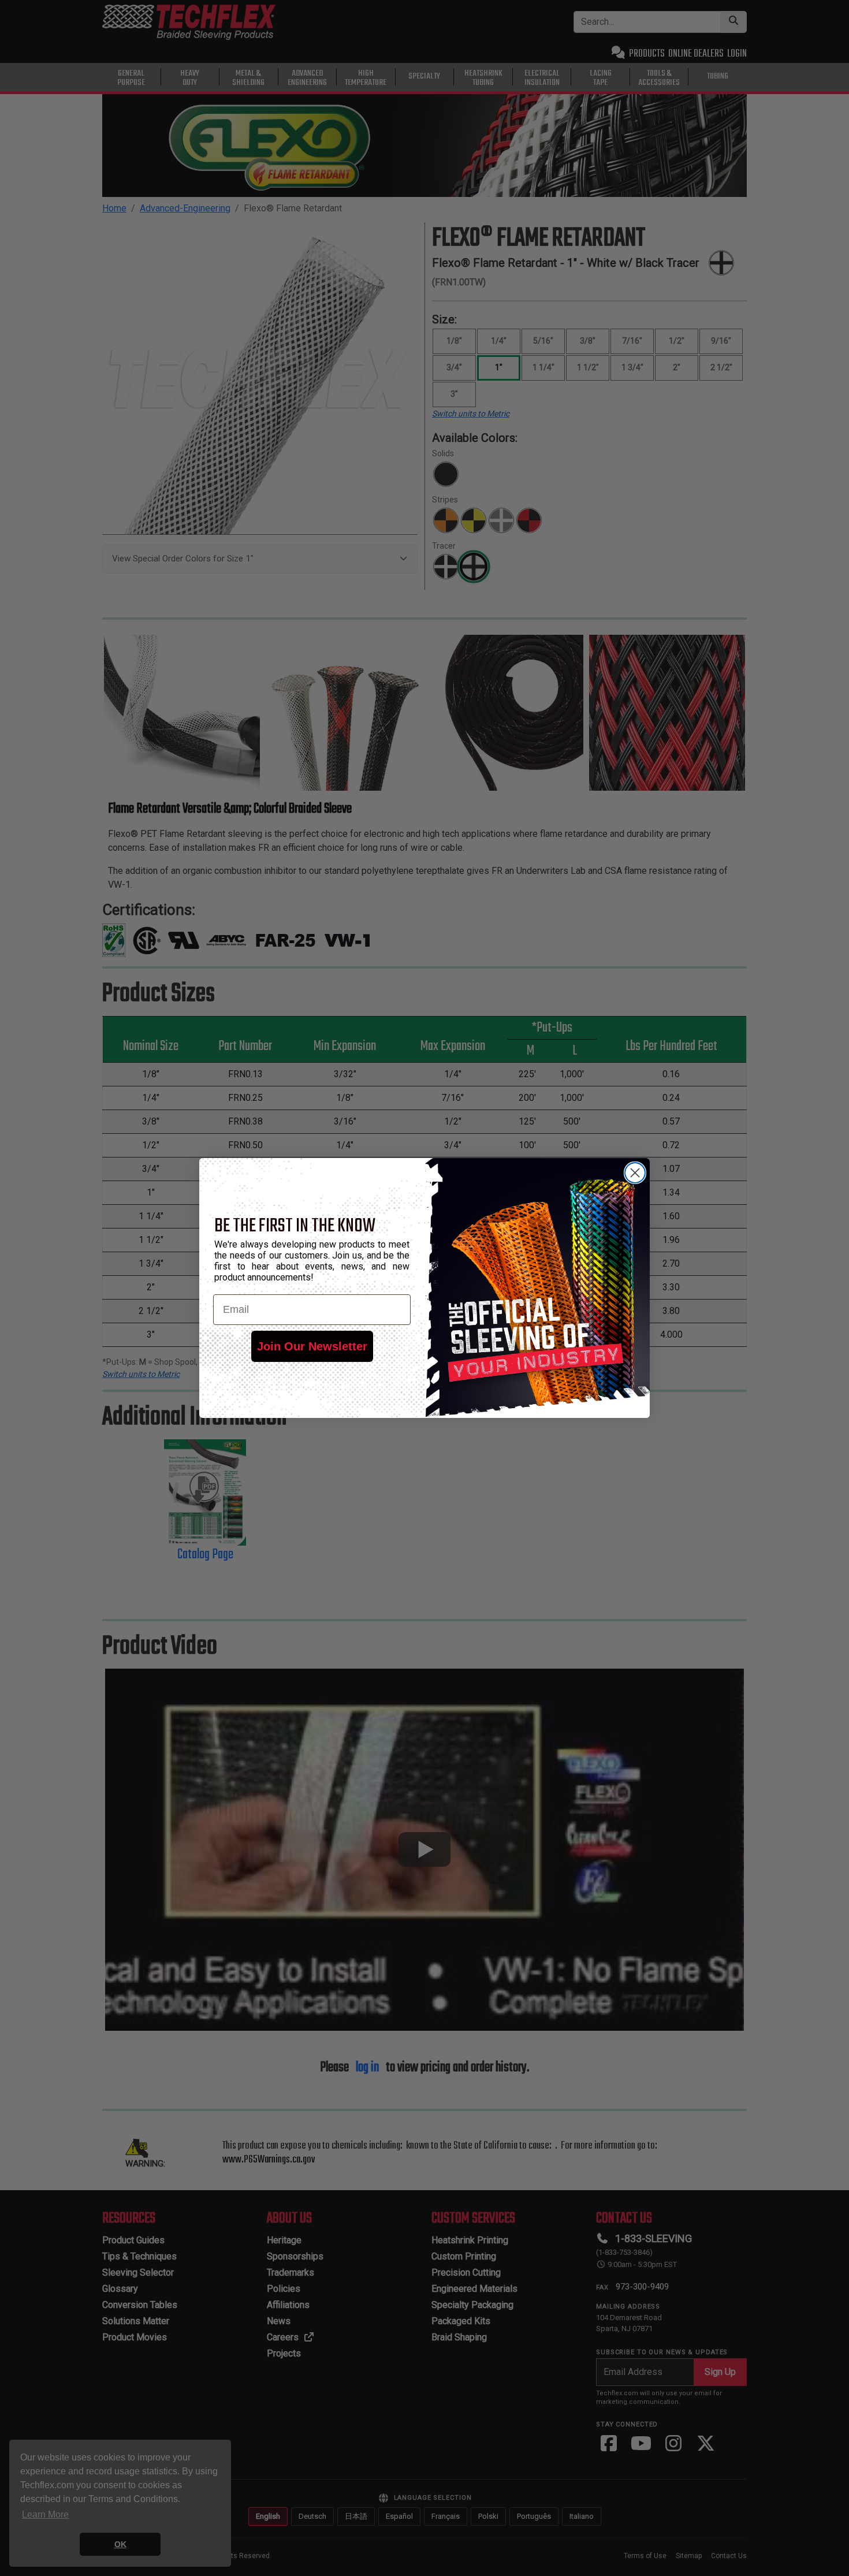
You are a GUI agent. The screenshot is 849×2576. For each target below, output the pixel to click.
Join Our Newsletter (312, 1346)
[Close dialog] (635, 1173)
